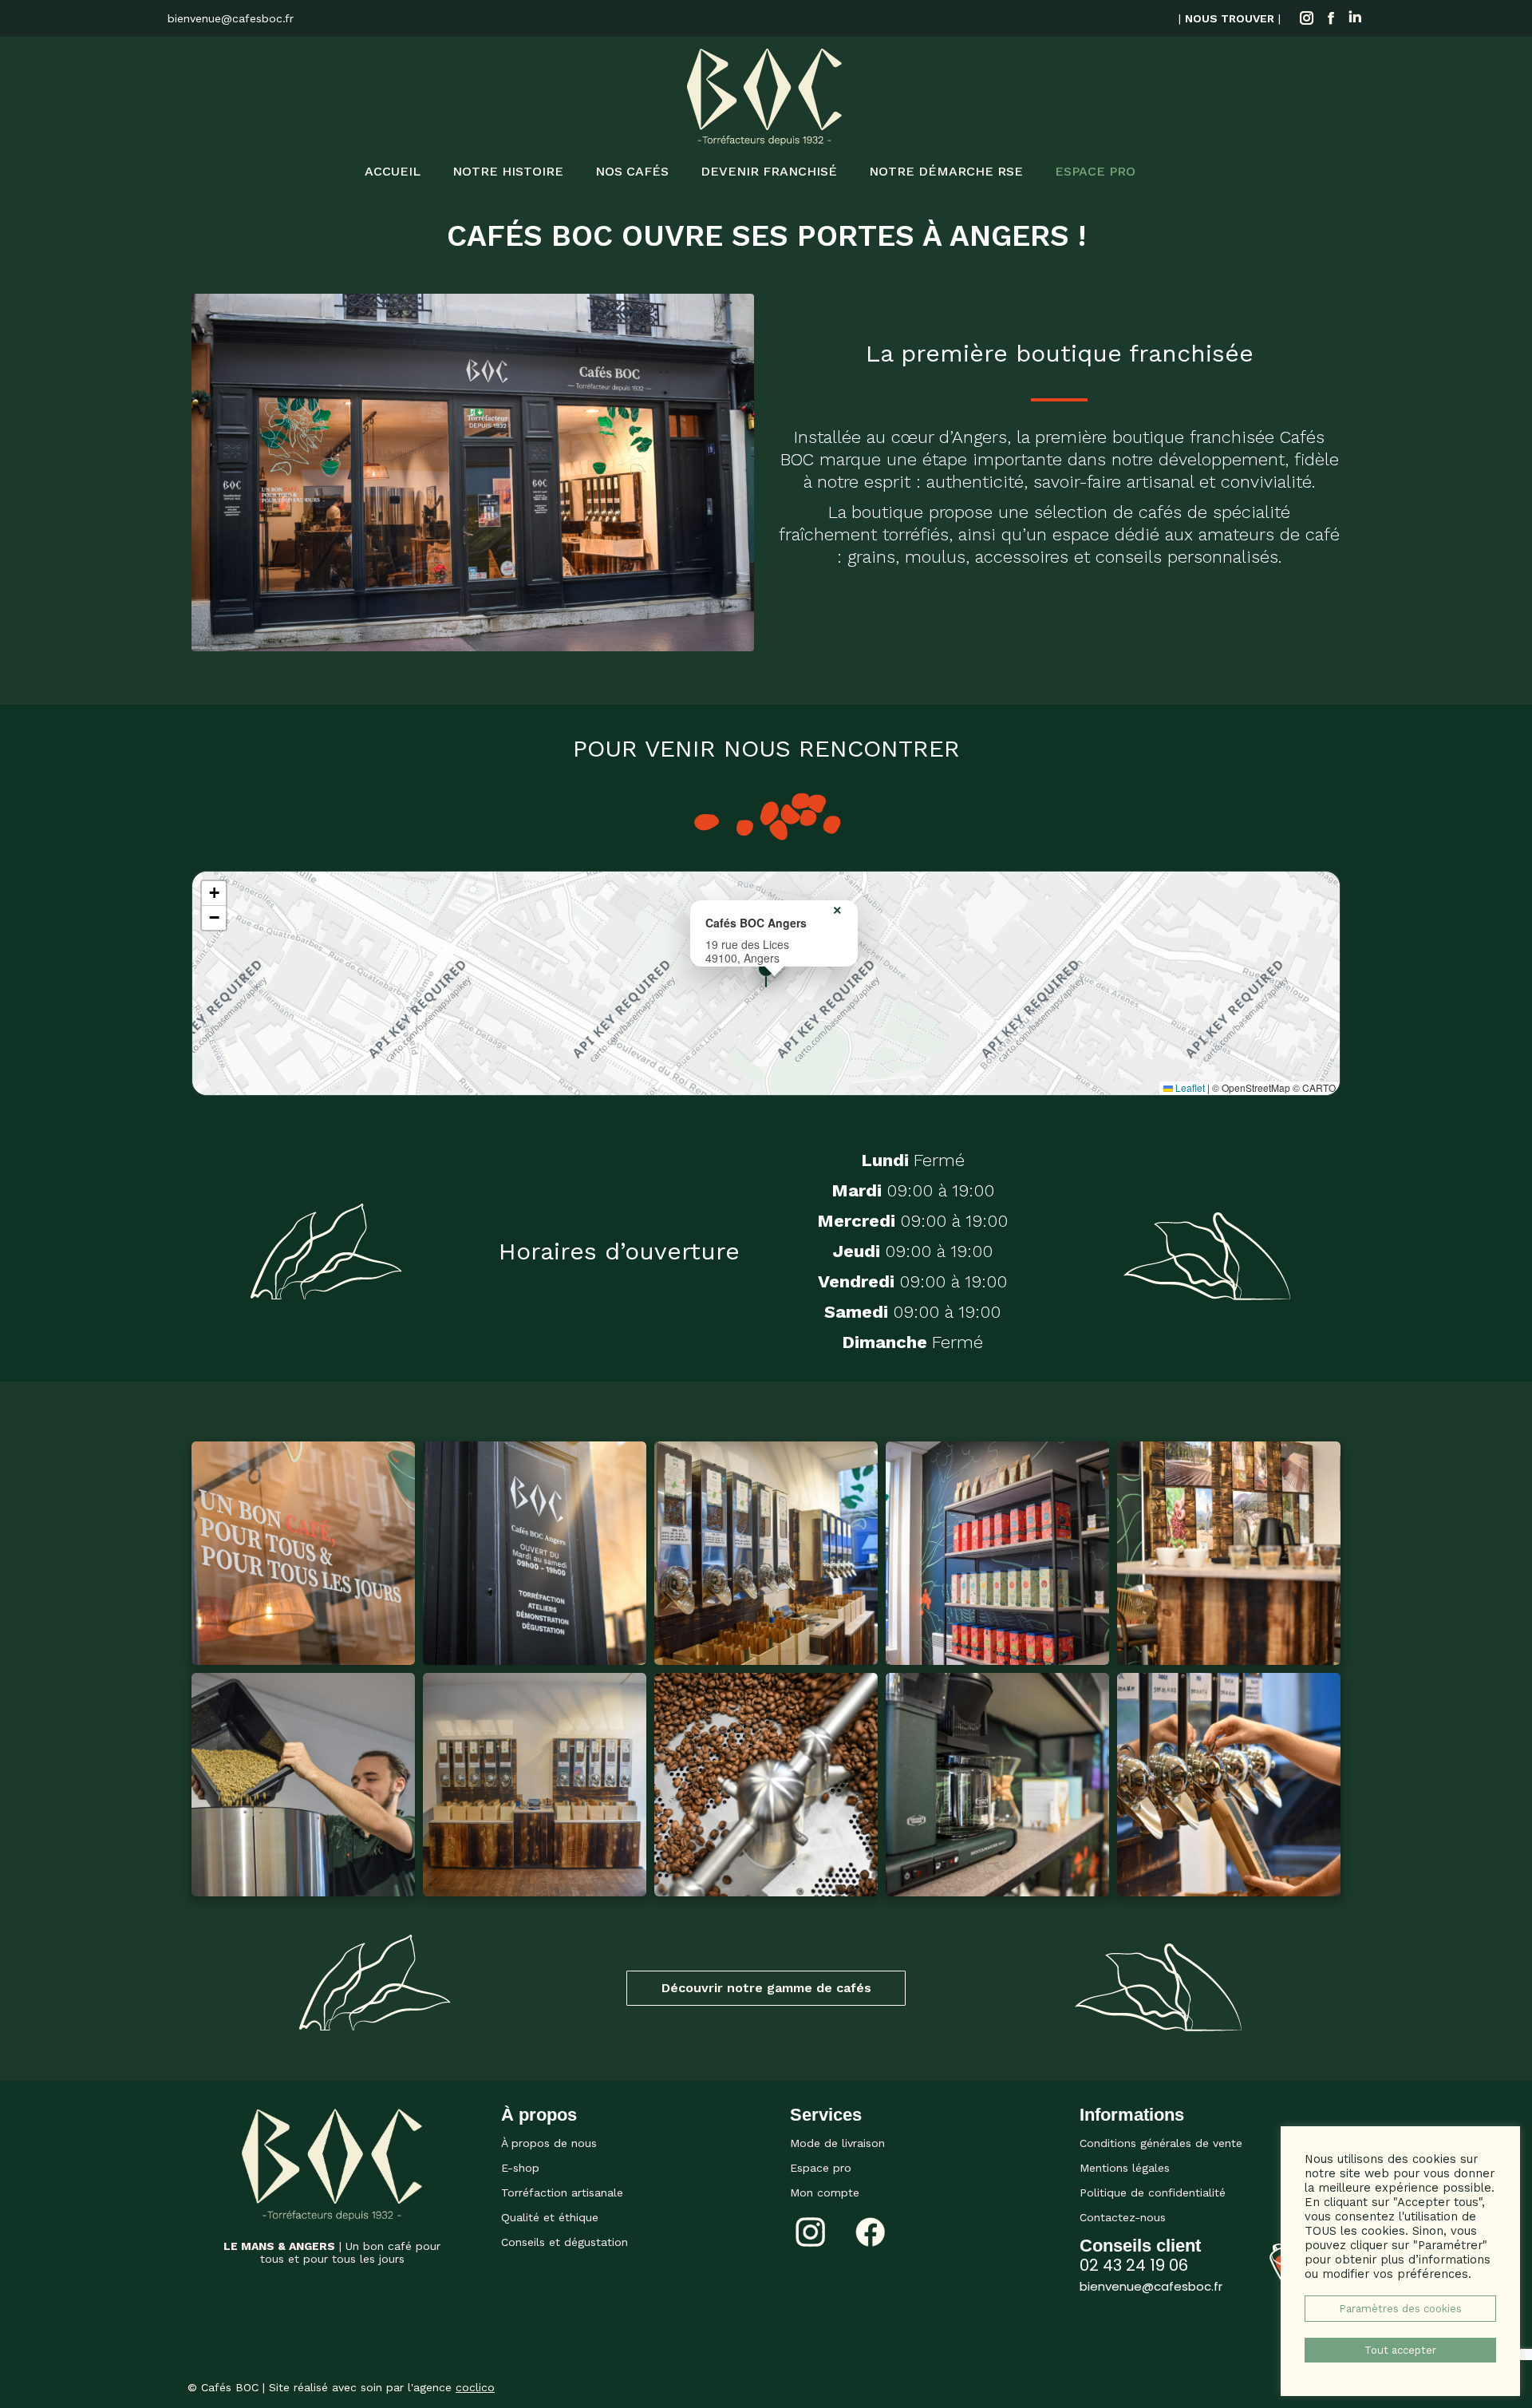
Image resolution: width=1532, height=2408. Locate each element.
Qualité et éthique (550, 2217)
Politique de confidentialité (1153, 2193)
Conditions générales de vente (1161, 2143)
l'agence (451, 2387)
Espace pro (821, 2168)
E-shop (520, 2168)
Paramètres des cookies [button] (1400, 2309)
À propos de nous (549, 2143)
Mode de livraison (837, 2143)
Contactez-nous (1123, 2217)
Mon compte (825, 2193)
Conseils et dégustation (565, 2242)
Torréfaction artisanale (562, 2193)
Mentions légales (1125, 2168)
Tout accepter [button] (1400, 2350)
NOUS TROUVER (1230, 18)
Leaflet (1189, 1087)
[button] (766, 973)
